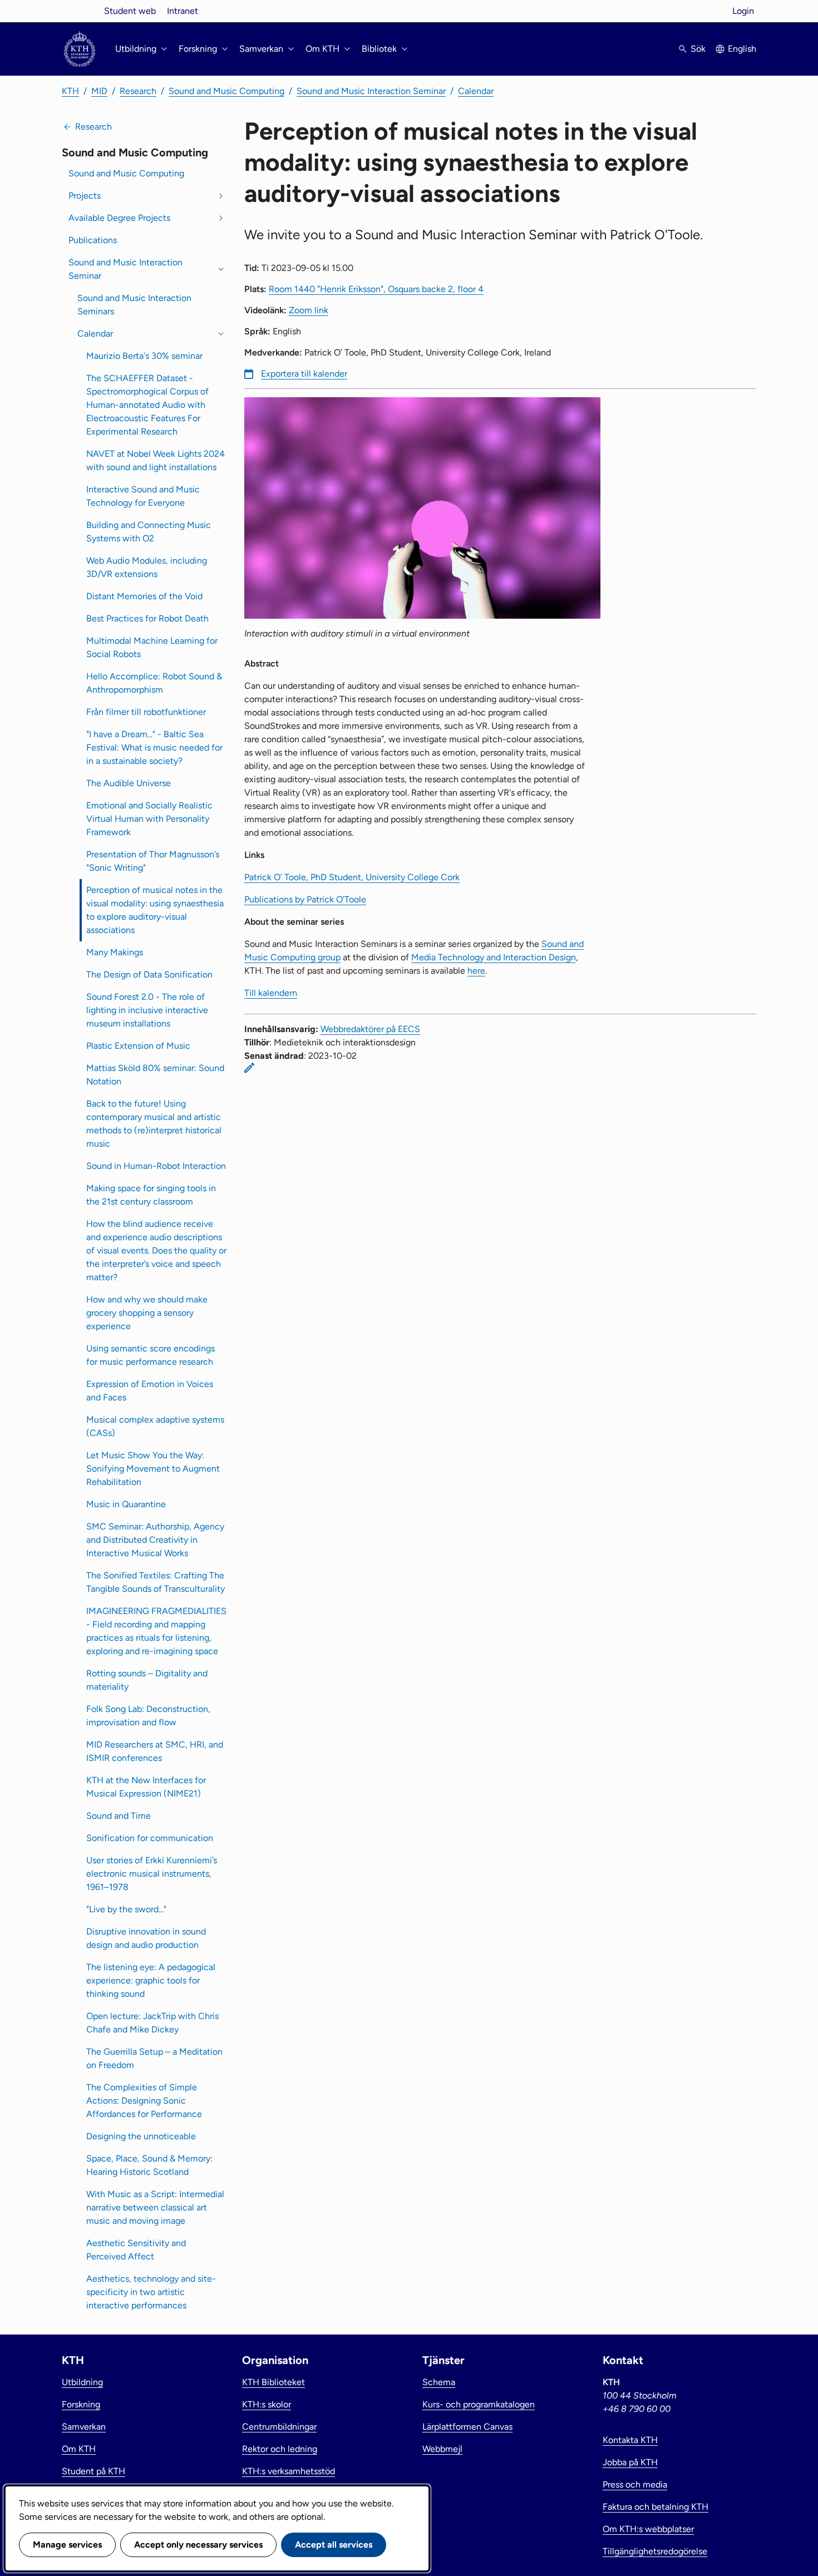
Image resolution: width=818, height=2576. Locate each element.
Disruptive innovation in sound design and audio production (146, 1938)
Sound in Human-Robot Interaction (156, 1166)
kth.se (80, 11)
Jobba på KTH (630, 2462)
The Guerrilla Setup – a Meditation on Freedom (154, 2058)
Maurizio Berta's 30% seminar (144, 356)
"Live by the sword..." (126, 1909)
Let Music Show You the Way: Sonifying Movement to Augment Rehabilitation (153, 1469)
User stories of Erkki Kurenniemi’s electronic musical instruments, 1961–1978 (152, 1874)
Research (138, 91)
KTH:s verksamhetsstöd (289, 2471)
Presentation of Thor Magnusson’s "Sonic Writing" (153, 861)
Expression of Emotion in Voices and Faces (150, 1391)
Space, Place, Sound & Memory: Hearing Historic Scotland (149, 2165)
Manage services (67, 2545)
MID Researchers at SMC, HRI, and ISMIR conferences (155, 1751)
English (742, 49)
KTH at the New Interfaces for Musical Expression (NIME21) (146, 1787)
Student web (130, 11)
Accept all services (334, 2545)
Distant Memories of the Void (144, 596)
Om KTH (79, 2449)
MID (99, 91)
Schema (439, 2382)
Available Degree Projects (119, 218)
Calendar (476, 91)
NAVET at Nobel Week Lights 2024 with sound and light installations (156, 460)
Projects (85, 196)
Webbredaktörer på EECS (370, 1029)
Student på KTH (93, 2471)
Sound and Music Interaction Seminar (371, 91)
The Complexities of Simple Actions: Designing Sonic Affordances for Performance (144, 2101)
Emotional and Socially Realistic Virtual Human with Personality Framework (149, 819)
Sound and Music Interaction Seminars (134, 305)
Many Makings (115, 952)
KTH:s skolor (267, 2404)
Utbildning (82, 2382)
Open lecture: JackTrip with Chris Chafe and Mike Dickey (152, 2023)
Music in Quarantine (126, 1504)
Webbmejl (442, 2449)
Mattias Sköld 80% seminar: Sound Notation (155, 1075)
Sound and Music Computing (226, 91)
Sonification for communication (150, 1838)
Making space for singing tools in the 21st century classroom (151, 1195)
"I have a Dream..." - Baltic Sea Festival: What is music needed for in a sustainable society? (154, 747)
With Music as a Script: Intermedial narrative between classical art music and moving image (155, 2207)
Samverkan (84, 2427)
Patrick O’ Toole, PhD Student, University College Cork (352, 877)
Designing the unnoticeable (141, 2136)
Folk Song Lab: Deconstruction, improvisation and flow (148, 1716)
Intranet (183, 11)
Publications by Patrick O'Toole (305, 899)
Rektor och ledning (280, 2449)
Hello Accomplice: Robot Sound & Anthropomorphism (154, 683)
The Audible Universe (129, 783)
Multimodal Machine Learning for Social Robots (152, 647)
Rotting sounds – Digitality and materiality (147, 1680)
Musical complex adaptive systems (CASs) (155, 1426)
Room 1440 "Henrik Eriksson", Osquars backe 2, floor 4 (376, 289)
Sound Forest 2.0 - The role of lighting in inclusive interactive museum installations (147, 1010)
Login (743, 11)
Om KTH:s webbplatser (648, 2529)
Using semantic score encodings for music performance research (151, 1355)
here (476, 971)
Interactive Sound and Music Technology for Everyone (143, 496)
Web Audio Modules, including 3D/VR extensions (147, 567)
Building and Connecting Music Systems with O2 (149, 532)
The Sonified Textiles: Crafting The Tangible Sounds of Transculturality (156, 1582)
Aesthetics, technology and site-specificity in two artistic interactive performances (151, 2292)
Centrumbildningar (279, 2427)
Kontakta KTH (630, 2440)
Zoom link (309, 310)
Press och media (635, 2484)
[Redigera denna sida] (249, 1068)
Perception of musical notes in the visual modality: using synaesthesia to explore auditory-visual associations (155, 910)
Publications (93, 240)
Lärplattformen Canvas (467, 2427)
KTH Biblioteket (274, 2382)
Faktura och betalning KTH (656, 2507)
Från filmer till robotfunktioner (146, 712)
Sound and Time (119, 1816)
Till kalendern (271, 993)
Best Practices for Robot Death (147, 618)
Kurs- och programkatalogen (479, 2404)
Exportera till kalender (304, 374)
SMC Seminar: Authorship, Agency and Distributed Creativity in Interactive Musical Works (155, 1540)
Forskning (81, 2404)
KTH (70, 91)
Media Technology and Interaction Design (494, 957)
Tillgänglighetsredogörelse (655, 2551)
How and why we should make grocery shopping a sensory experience (147, 1313)
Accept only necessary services (198, 2545)
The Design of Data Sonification (149, 974)
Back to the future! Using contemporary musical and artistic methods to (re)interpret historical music (154, 1124)
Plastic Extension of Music (138, 1046)
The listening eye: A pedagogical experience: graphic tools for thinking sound (151, 1980)
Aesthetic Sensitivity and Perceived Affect (136, 2250)
